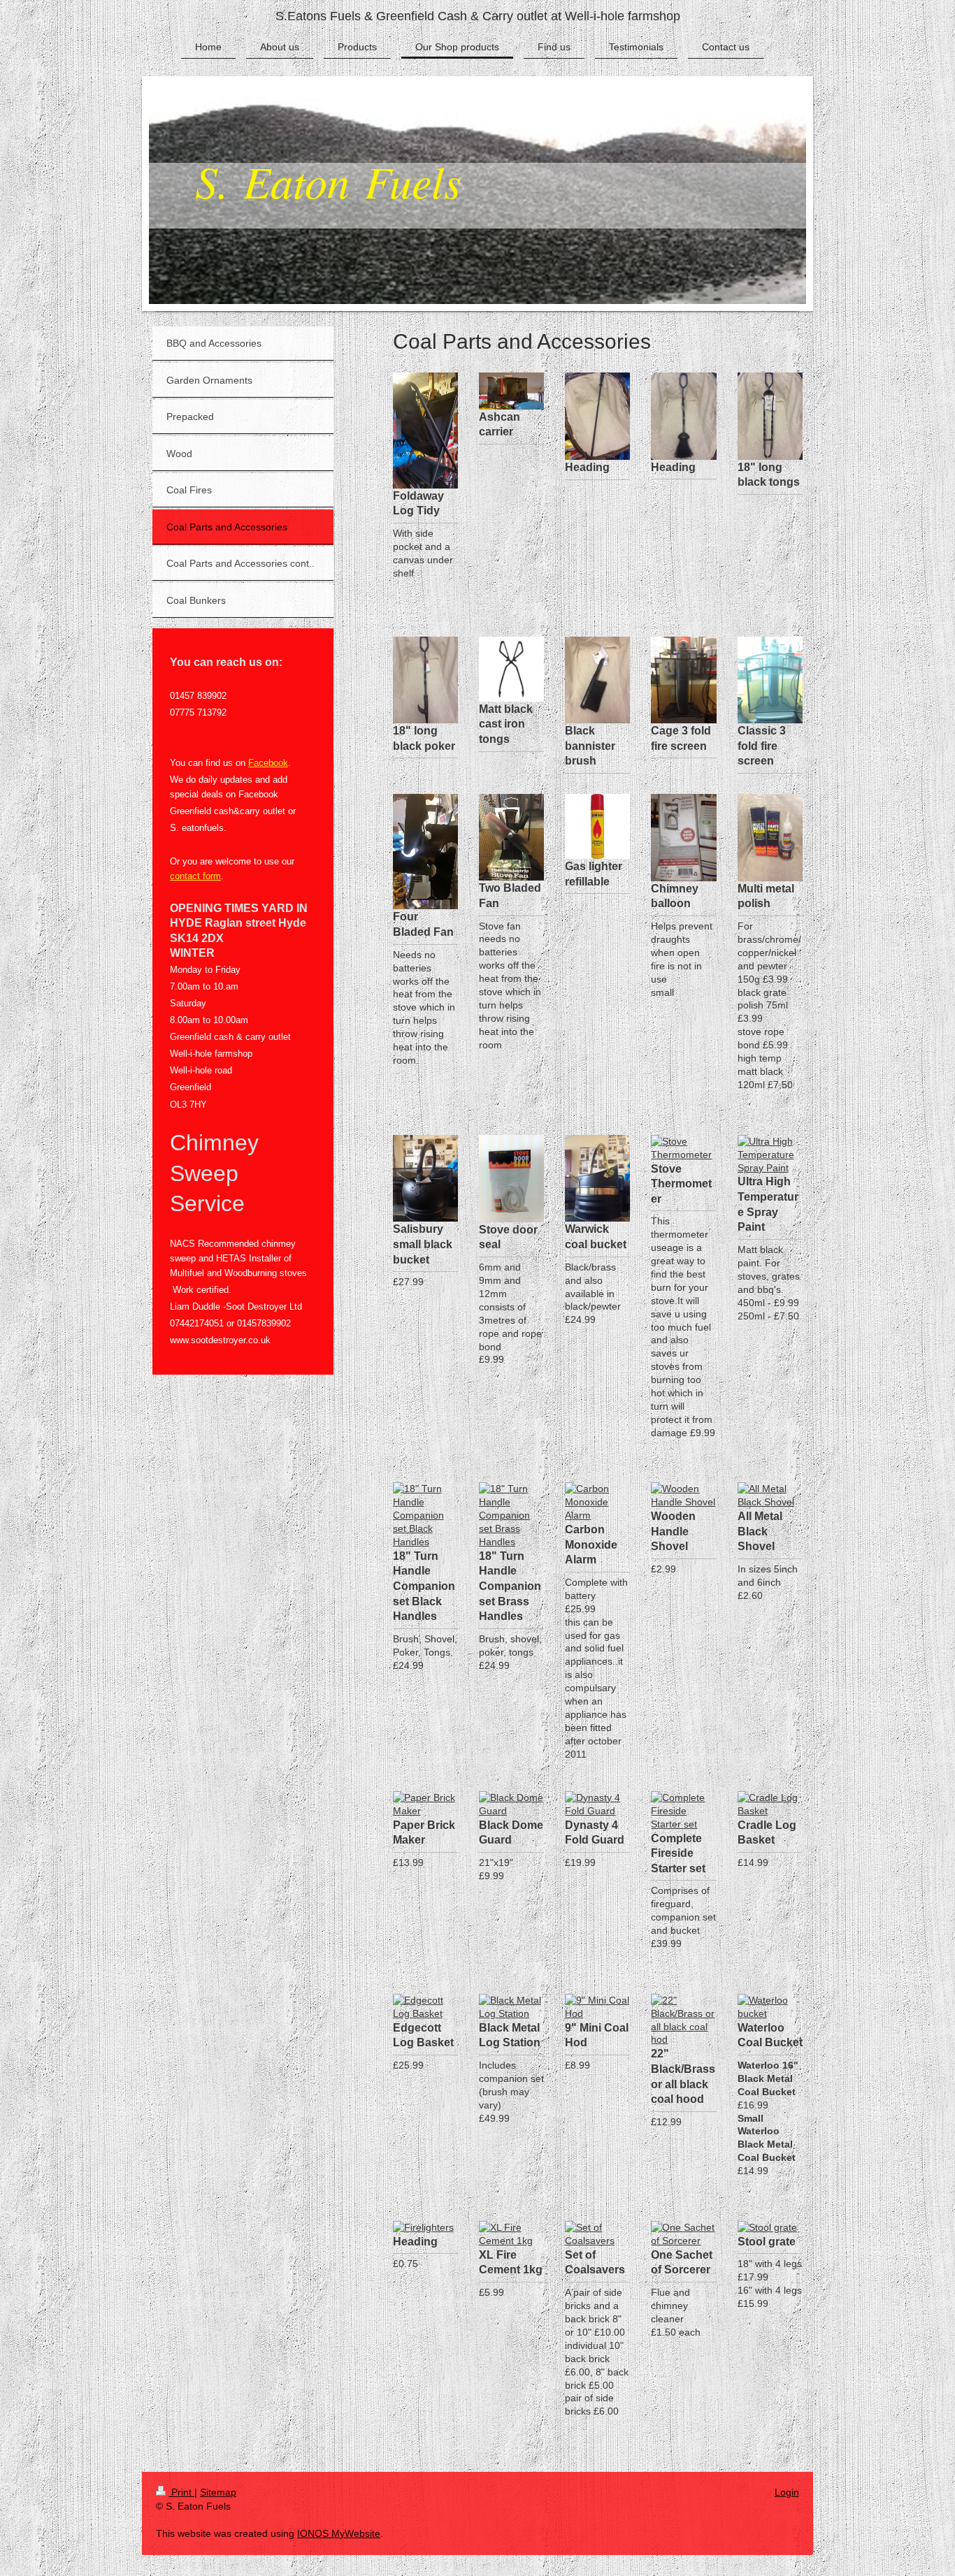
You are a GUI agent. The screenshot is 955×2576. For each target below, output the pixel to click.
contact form (195, 876)
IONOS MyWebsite (339, 2533)
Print (181, 2492)
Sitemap (218, 2492)
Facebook (268, 763)
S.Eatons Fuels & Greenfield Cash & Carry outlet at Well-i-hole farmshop (478, 16)
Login (787, 2492)
